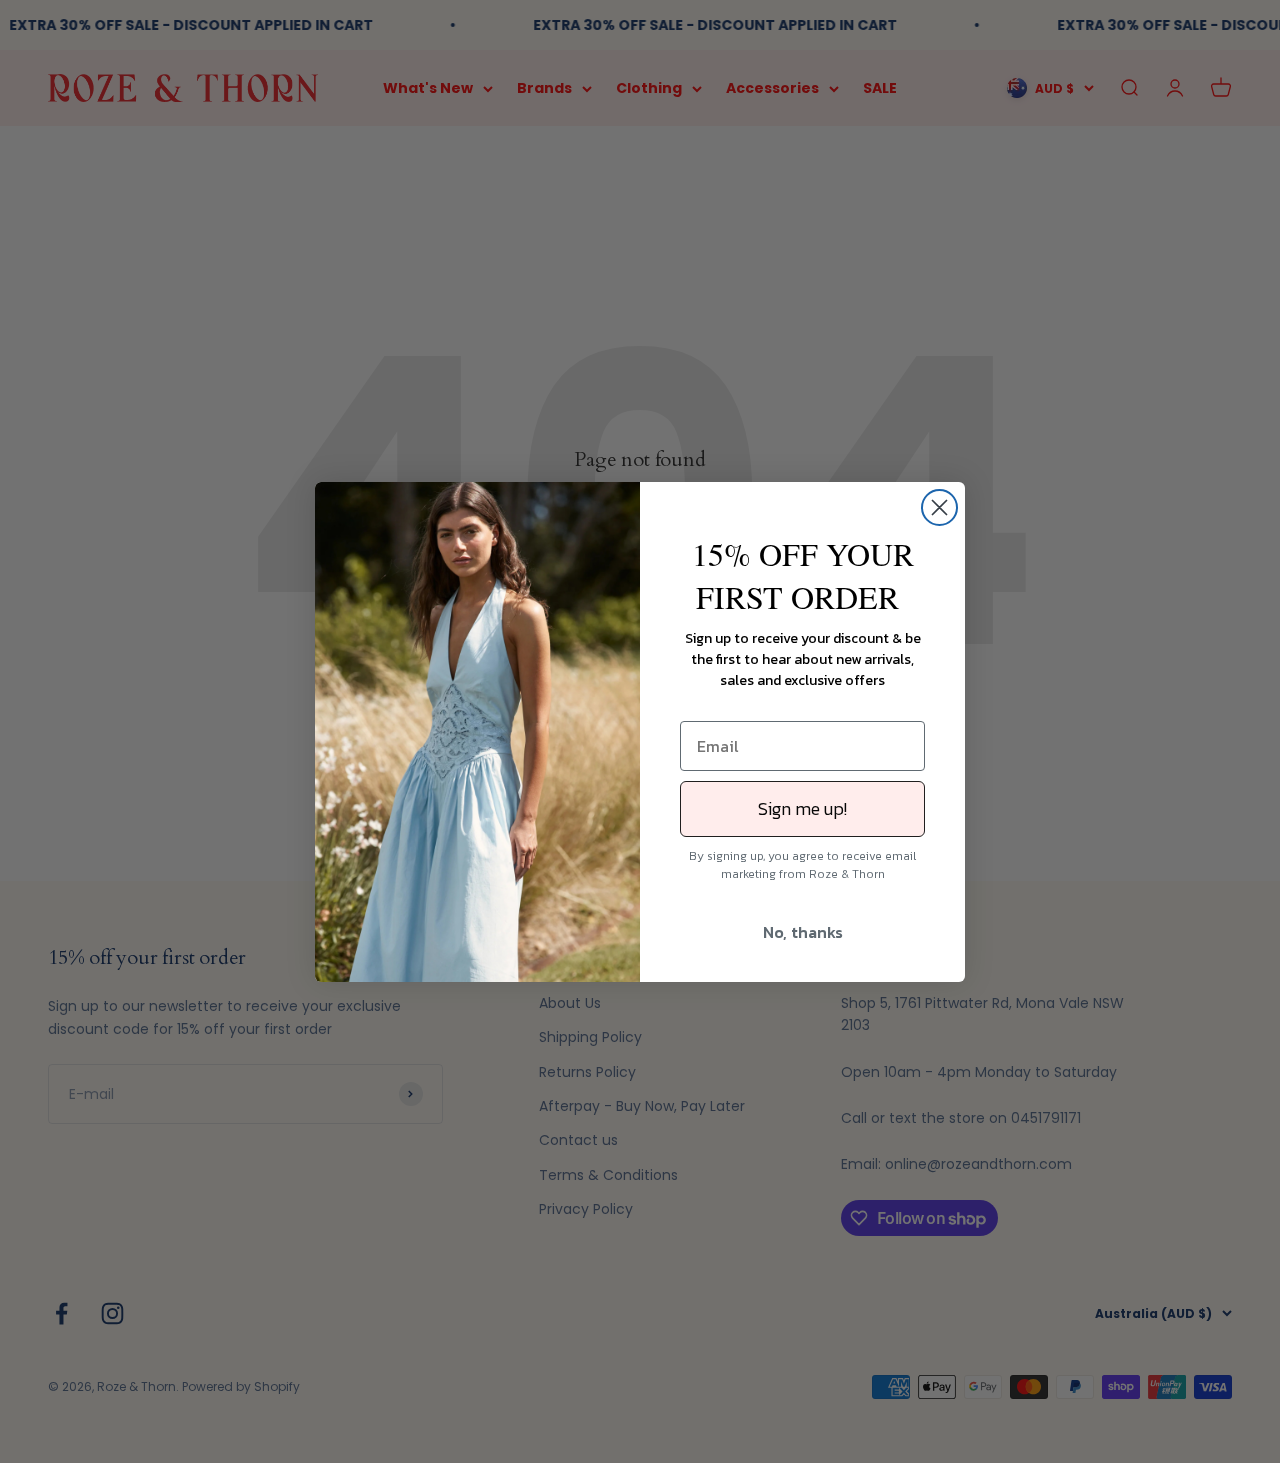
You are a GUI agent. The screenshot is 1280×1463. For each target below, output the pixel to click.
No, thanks (803, 932)
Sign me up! (802, 808)
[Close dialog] (939, 507)
